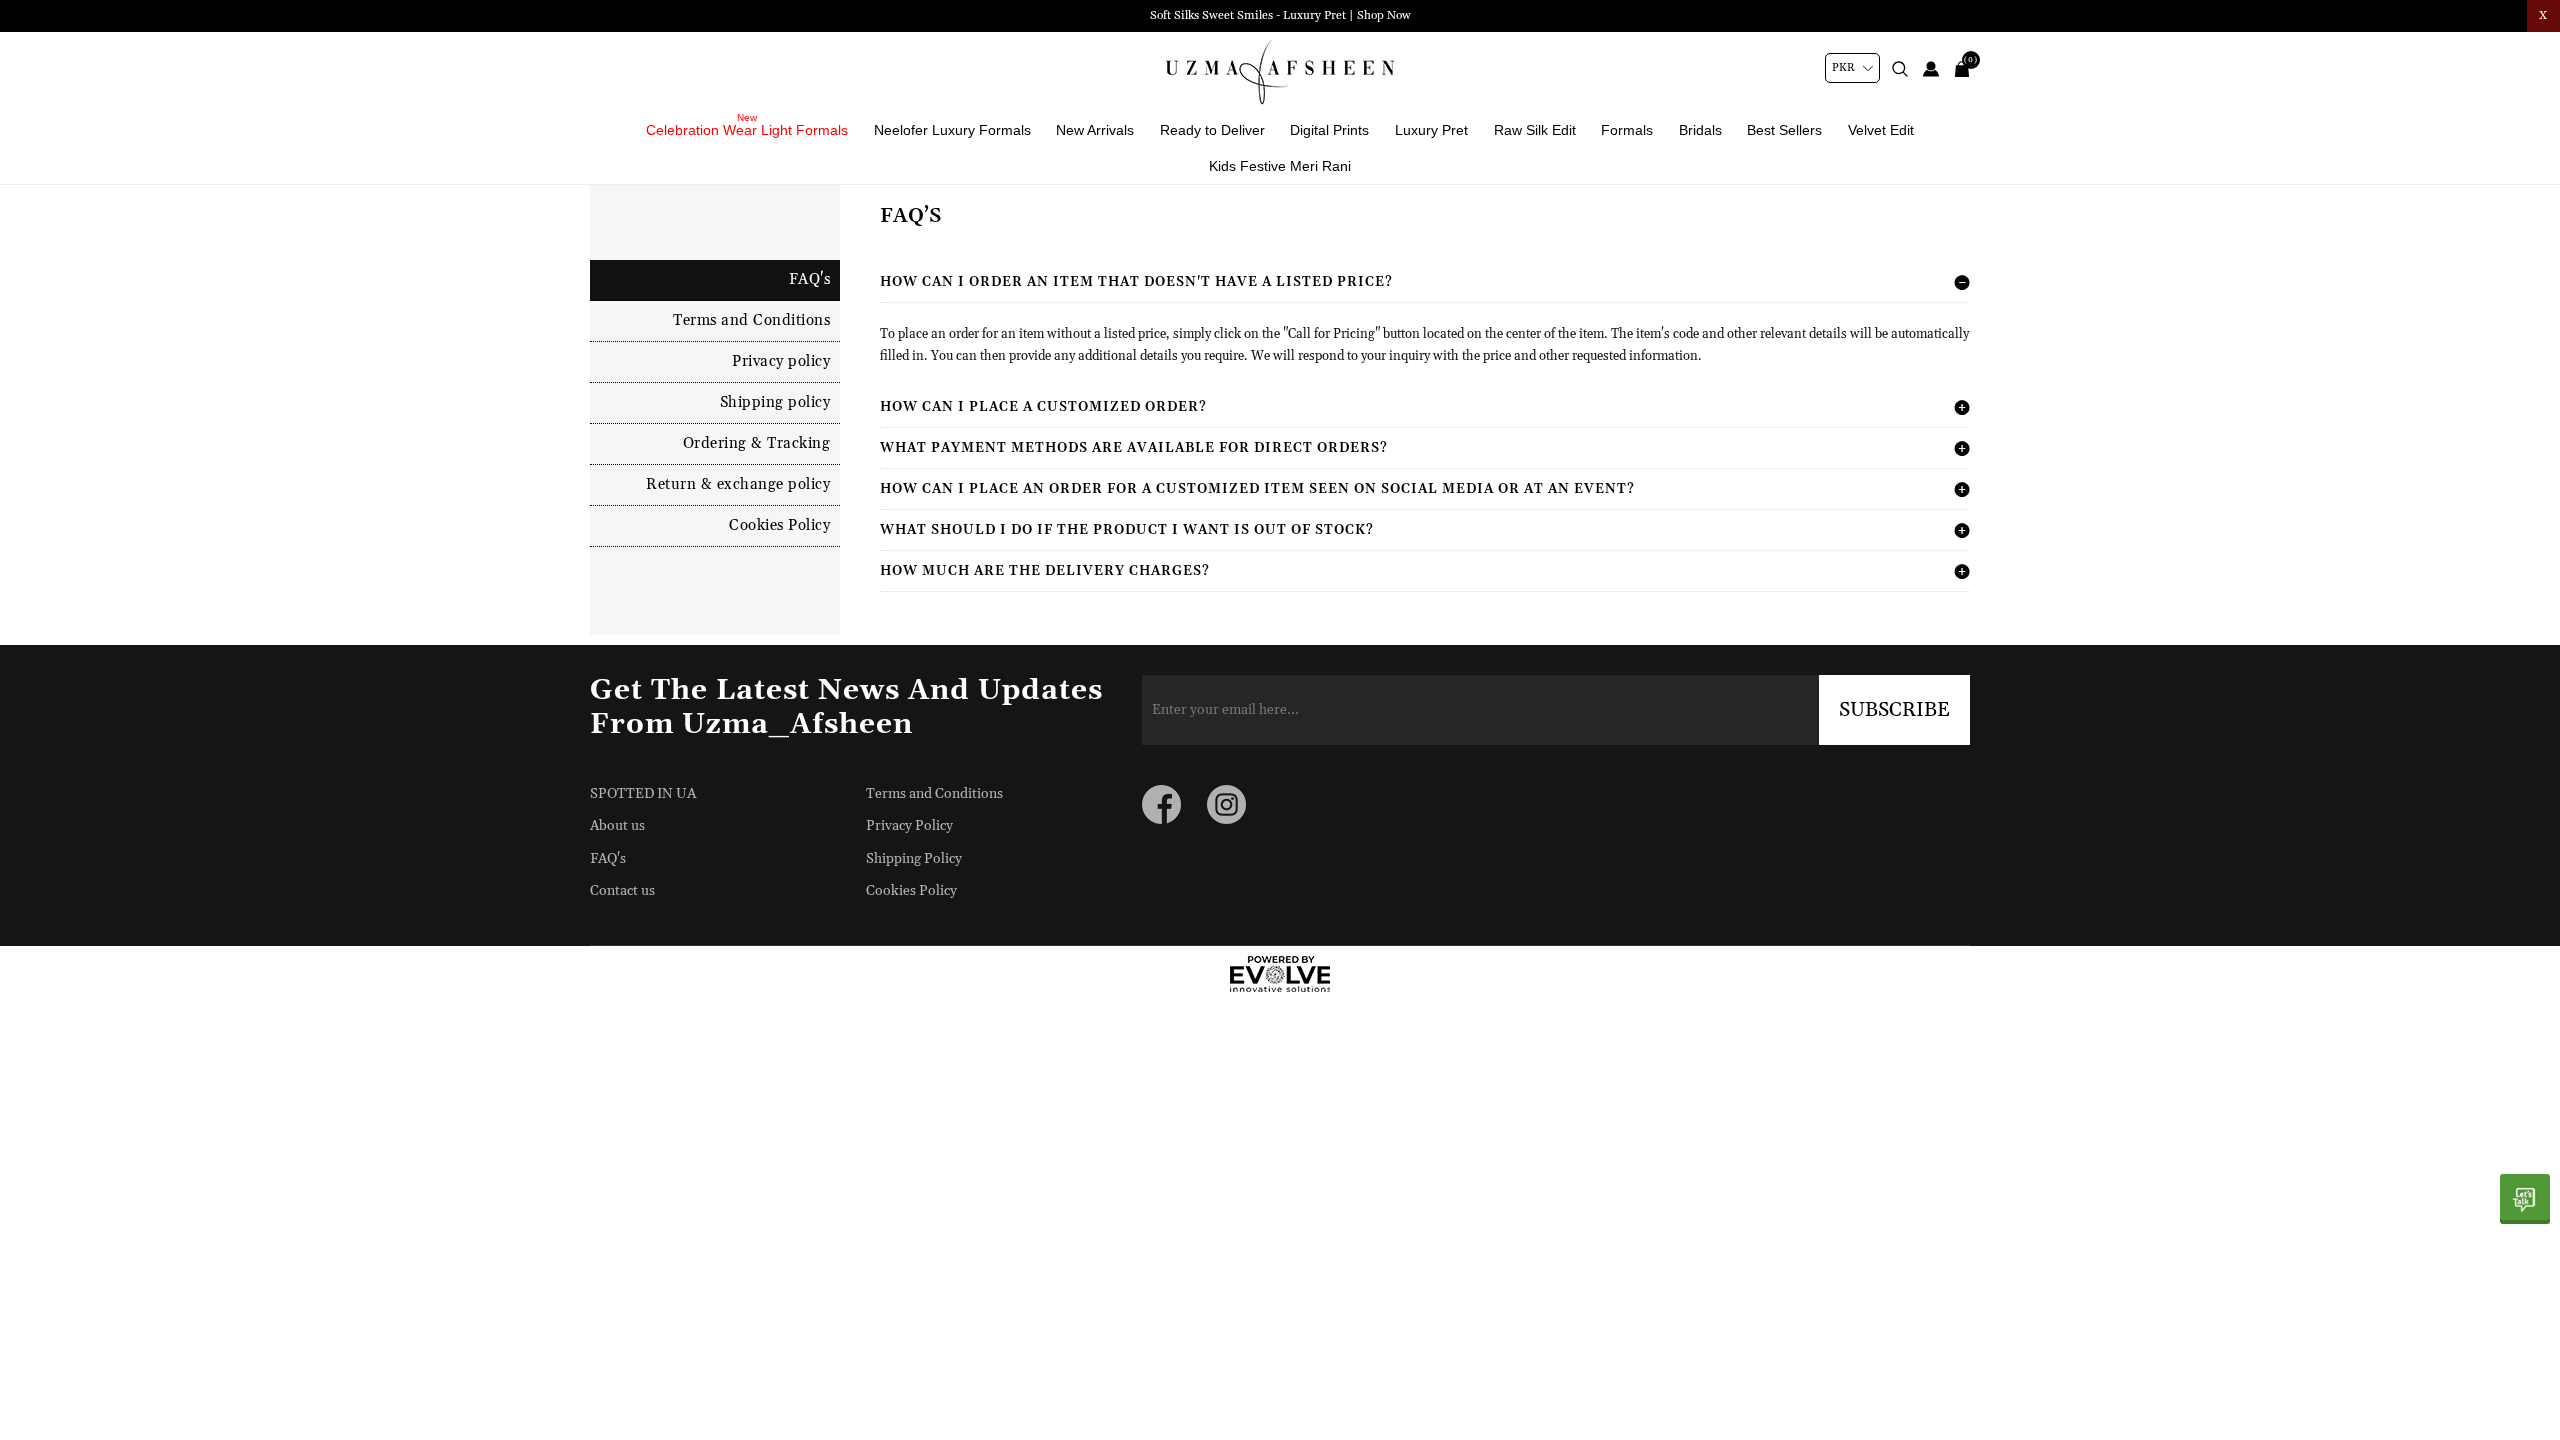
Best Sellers (1784, 130)
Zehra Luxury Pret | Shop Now (1280, 15)
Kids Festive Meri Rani (1280, 166)
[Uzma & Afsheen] (1280, 72)
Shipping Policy (914, 859)
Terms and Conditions (751, 320)
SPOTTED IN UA (643, 794)
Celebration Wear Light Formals (747, 130)
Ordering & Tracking (757, 443)
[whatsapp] (2525, 1199)
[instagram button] (1226, 804)
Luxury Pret (1431, 130)
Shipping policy (775, 402)
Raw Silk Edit (1535, 130)
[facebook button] (1161, 804)
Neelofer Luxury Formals (952, 130)
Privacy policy (781, 361)
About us (617, 826)
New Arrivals (1095, 130)
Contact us (622, 891)
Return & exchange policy (738, 484)
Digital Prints (1329, 130)
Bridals (1700, 130)
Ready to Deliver (1212, 130)
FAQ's (810, 279)
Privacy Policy (909, 826)
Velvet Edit (1881, 130)
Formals (1627, 130)
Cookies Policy (779, 525)
